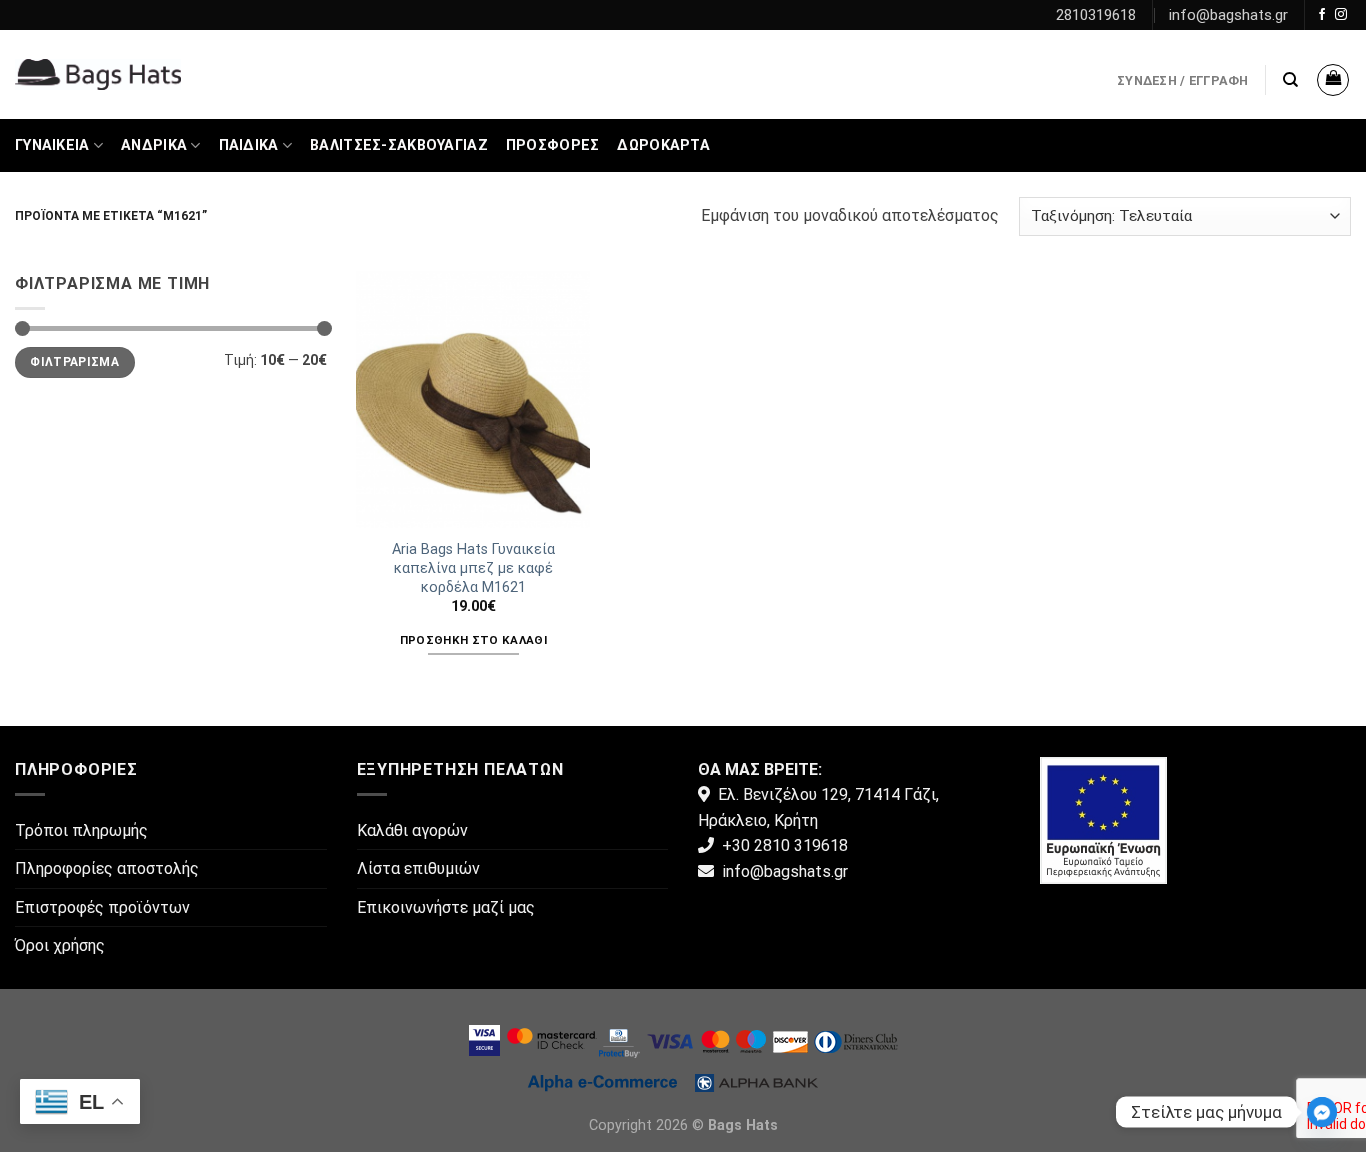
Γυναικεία (52, 145)
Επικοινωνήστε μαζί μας (446, 907)
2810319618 (1096, 15)
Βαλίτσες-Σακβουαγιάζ (399, 145)
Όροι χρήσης (60, 945)
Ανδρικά (154, 145)
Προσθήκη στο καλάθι (474, 640)
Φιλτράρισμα (74, 362)
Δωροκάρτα (663, 145)
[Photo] (1103, 818)
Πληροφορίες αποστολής (107, 868)
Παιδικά (249, 145)
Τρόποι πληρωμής (81, 830)
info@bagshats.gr (1228, 15)
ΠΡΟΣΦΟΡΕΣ (553, 145)
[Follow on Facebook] (1322, 15)
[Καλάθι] (1333, 80)
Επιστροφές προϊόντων (102, 907)
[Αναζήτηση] (1290, 80)
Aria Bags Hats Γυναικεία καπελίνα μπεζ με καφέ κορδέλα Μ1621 (473, 568)
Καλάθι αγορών (412, 830)
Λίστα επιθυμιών (418, 868)
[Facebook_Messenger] (1322, 1112)
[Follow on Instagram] (1341, 15)
